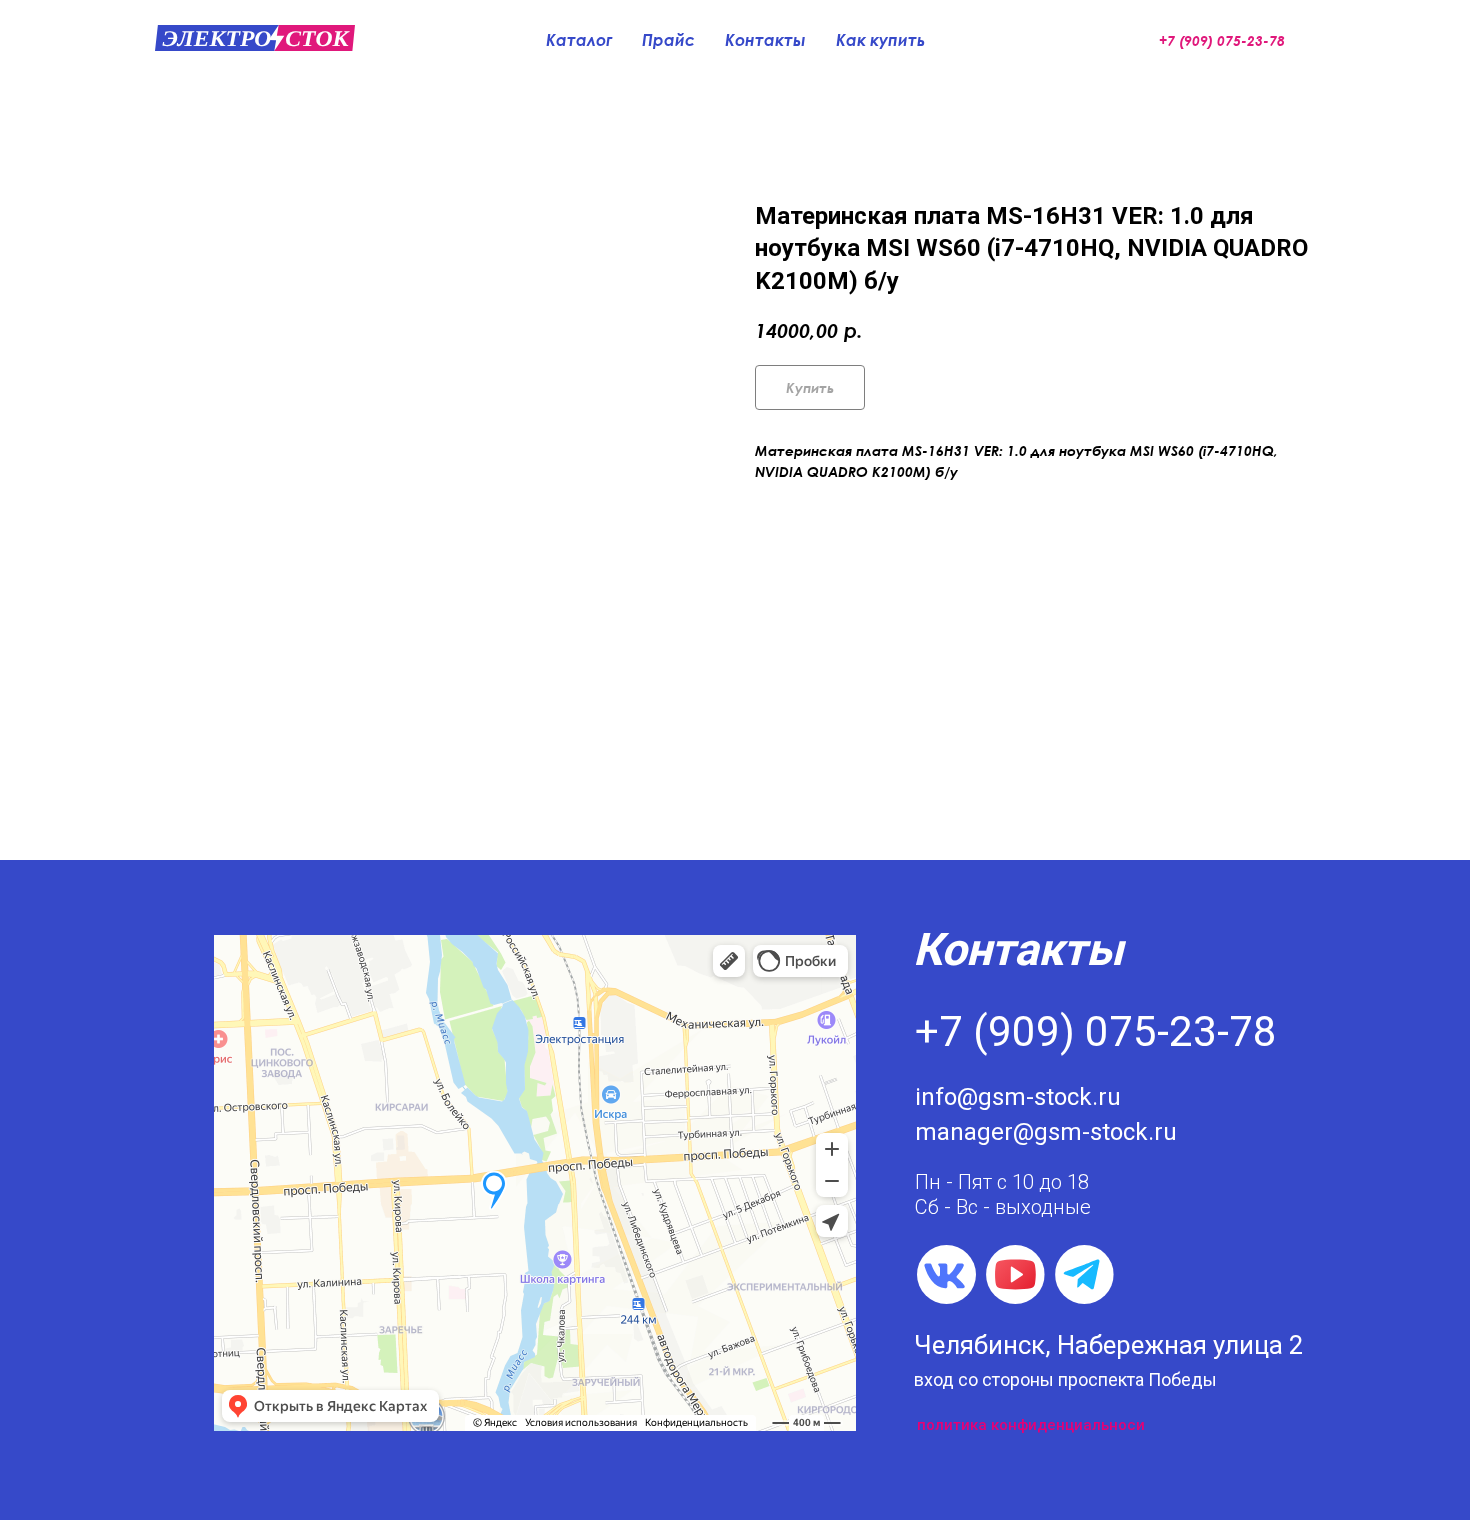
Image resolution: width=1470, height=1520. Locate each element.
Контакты (765, 40)
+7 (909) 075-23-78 (1096, 1031)
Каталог (579, 40)
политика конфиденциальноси (1031, 1425)
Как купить (880, 40)
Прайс (668, 40)
